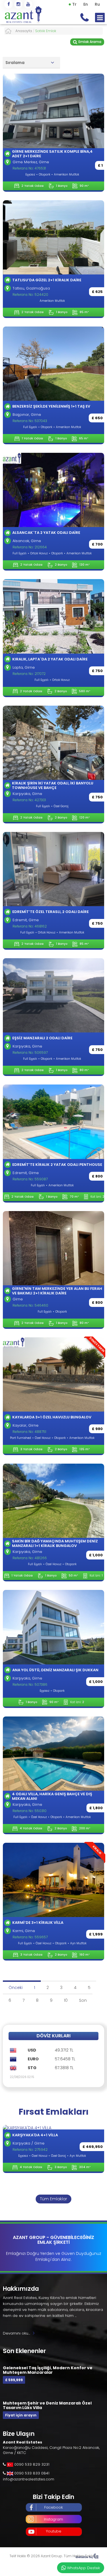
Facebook (53, 2507)
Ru (97, 4)
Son (83, 2000)
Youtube (54, 2531)
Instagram (53, 2519)
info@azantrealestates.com (29, 2479)
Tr (74, 4)
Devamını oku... (16, 2333)
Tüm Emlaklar (53, 2199)
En (86, 4)
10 (66, 2000)
